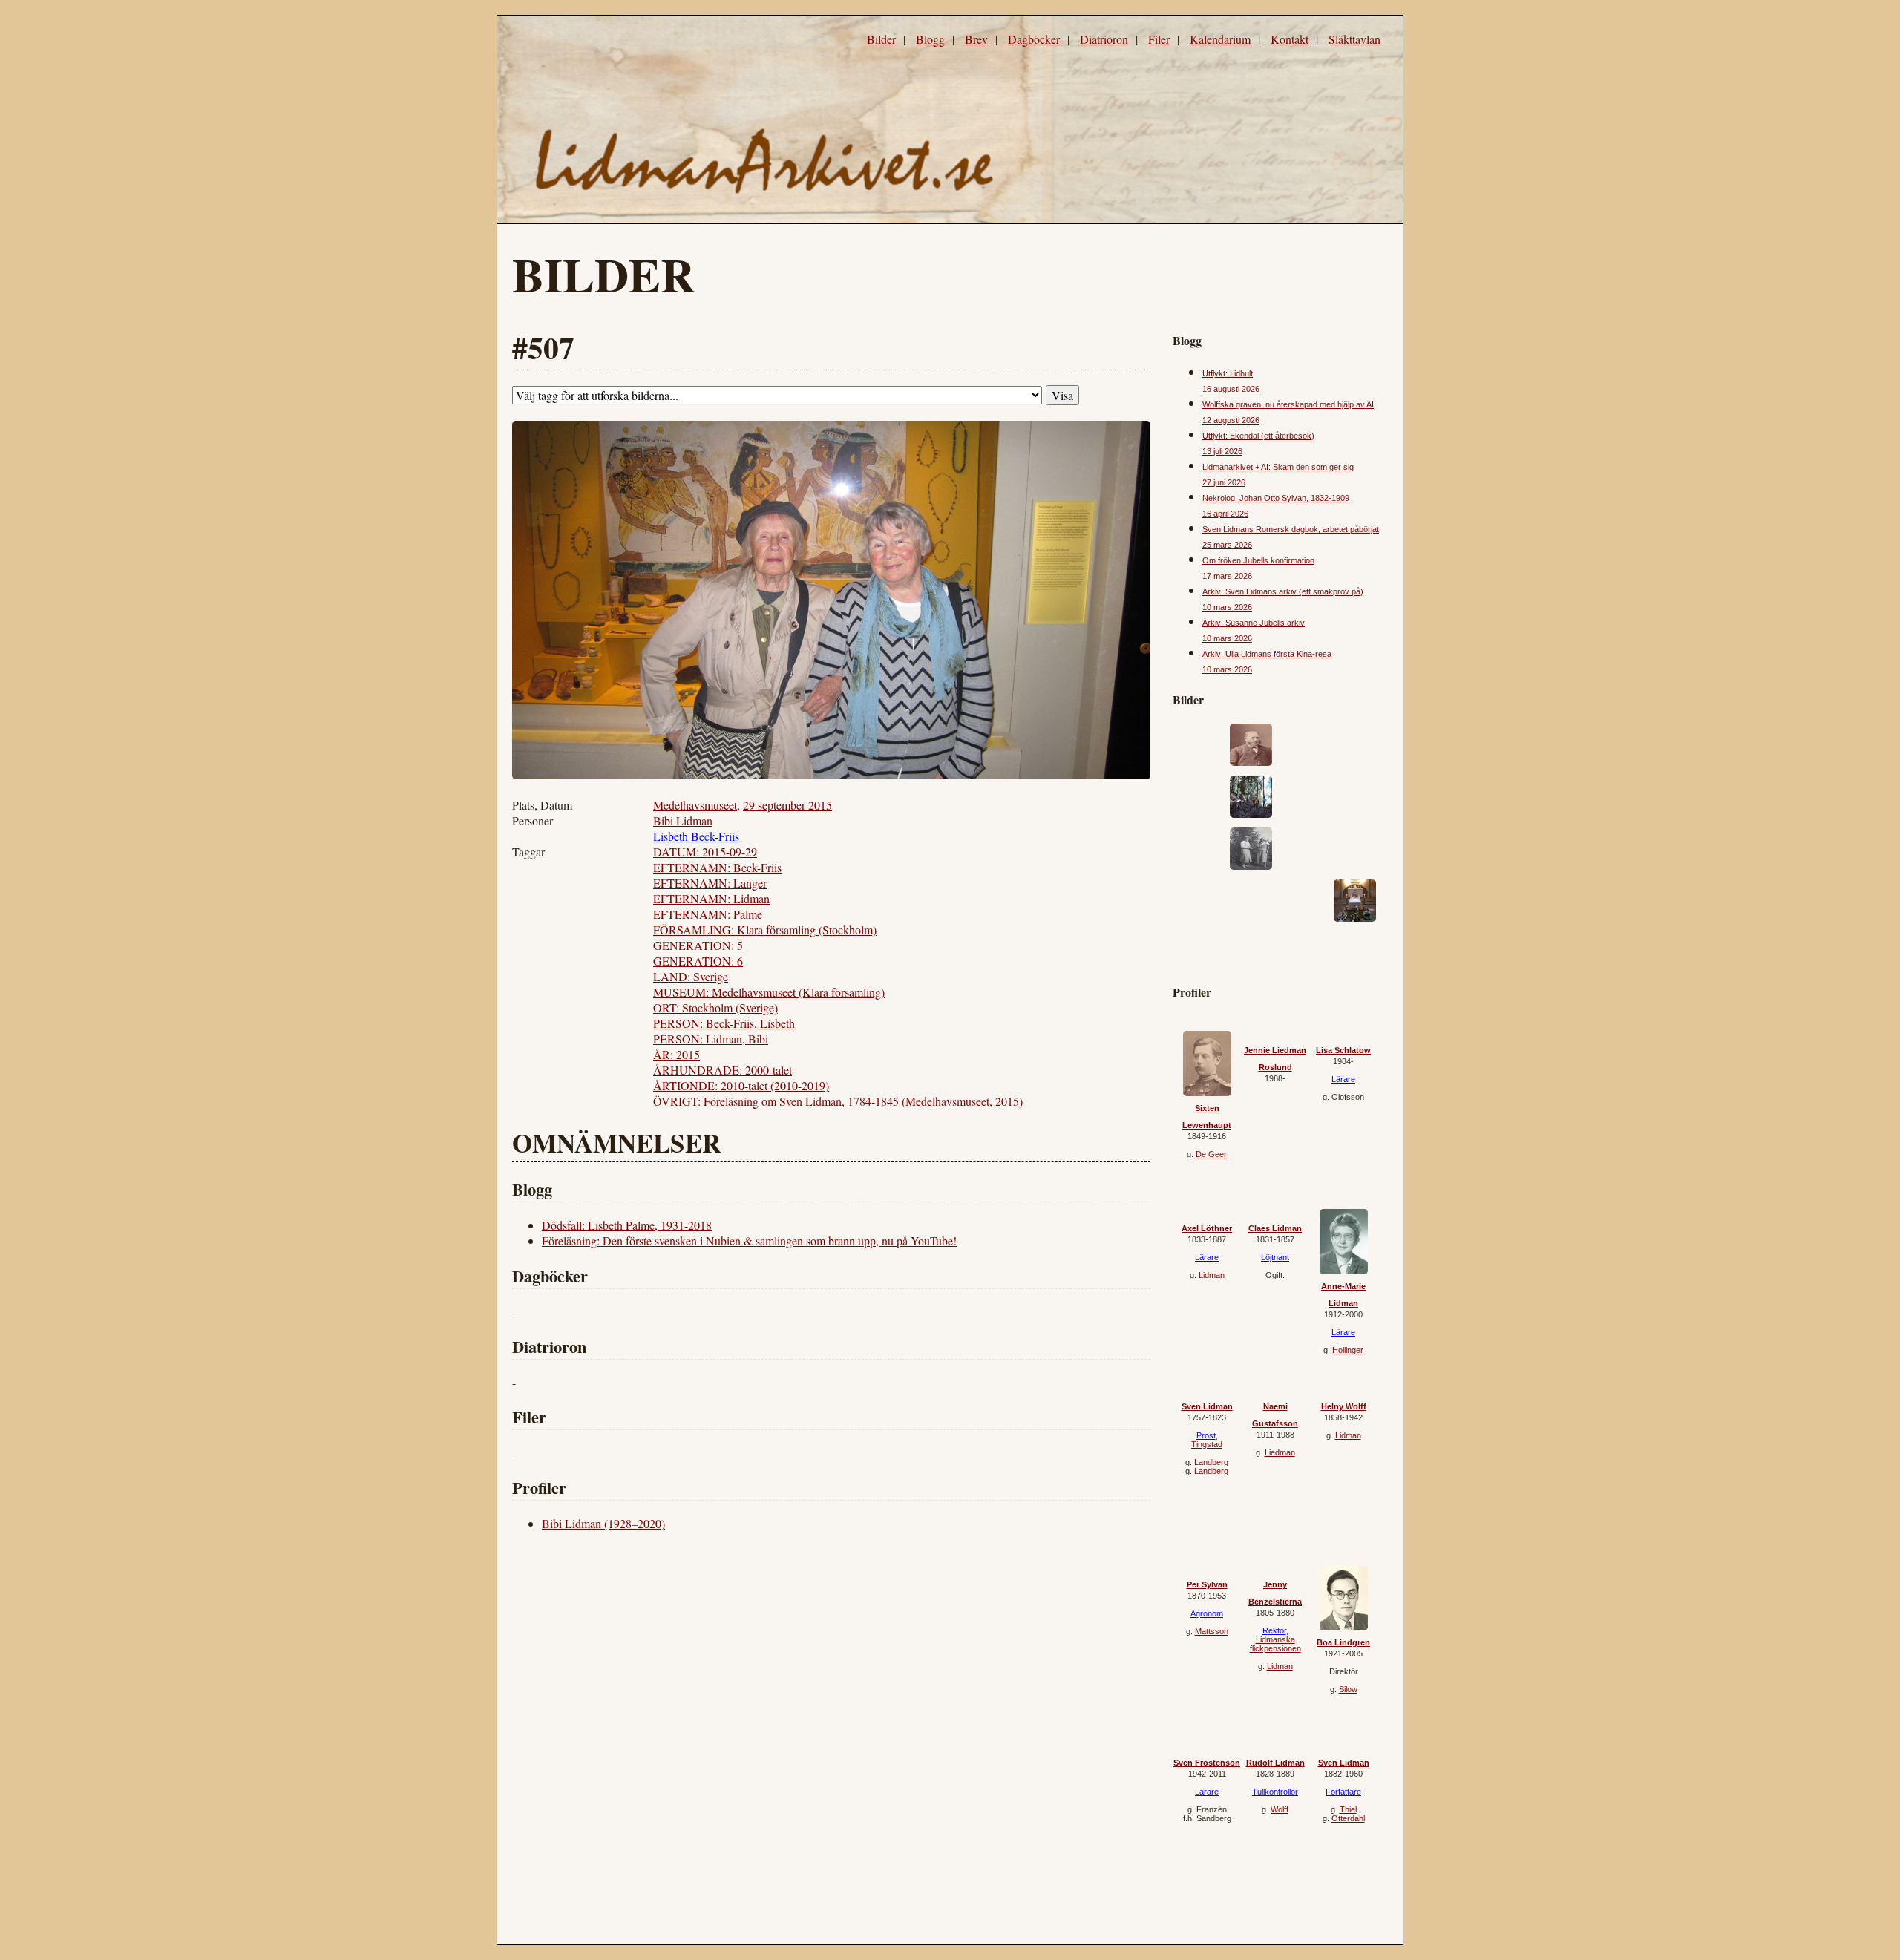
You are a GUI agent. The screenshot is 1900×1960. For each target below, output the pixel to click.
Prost (1206, 1435)
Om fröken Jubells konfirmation (1258, 560)
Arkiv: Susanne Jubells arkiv (1254, 623)
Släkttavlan (1354, 39)
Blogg (930, 39)
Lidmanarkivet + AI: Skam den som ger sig (1278, 467)
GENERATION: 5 (698, 945)
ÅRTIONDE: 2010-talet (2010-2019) (741, 1085)
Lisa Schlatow (1343, 1050)
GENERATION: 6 (698, 961)
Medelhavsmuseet (695, 805)
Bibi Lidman (683, 820)
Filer (1159, 39)
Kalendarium (1220, 39)
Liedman (1280, 1452)
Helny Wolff (1344, 1406)
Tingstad (1207, 1444)
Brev (976, 39)
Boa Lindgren (1343, 1642)
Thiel (1348, 1809)
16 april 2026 (1225, 514)
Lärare (1343, 1079)
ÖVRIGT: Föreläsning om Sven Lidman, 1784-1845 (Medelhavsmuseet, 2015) (838, 1101)
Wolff (1280, 1809)
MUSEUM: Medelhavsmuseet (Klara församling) (769, 992)
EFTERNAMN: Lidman (711, 898)
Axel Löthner (1207, 1228)
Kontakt (1290, 39)
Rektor (1274, 1630)
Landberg (1211, 1462)
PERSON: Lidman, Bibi (711, 1039)
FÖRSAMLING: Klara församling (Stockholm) (765, 930)
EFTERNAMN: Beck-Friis (717, 867)
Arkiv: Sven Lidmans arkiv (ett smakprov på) (1283, 591)
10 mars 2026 (1227, 607)
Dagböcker (1034, 39)
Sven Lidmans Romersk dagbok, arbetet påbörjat (1291, 529)
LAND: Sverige (691, 976)
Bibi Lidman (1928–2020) (603, 1523)
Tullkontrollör (1275, 1792)
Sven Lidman (1207, 1406)
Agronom (1207, 1613)
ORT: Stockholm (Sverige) (715, 1007)
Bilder (881, 39)
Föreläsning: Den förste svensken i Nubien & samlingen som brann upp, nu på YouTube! (749, 1240)
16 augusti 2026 (1231, 389)
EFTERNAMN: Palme (708, 914)
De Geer (1211, 1154)
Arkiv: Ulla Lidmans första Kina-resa (1267, 654)
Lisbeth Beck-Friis (696, 836)
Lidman (1212, 1275)
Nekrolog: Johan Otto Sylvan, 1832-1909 (1276, 498)
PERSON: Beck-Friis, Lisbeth (724, 1023)
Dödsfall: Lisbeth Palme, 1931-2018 (627, 1225)
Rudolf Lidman (1275, 1763)
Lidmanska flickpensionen (1275, 1644)
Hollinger (1348, 1350)
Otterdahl (1348, 1818)
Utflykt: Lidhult (1228, 373)
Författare (1343, 1792)
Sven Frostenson (1207, 1763)
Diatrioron (1104, 39)
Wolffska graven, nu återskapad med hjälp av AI (1288, 404)
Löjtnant (1275, 1257)
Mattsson (1212, 1631)
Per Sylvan (1207, 1584)
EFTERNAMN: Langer (710, 883)
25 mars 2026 (1227, 545)
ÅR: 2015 (677, 1054)
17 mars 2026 (1227, 576)
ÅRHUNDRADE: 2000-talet (723, 1070)
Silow (1348, 1689)
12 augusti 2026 (1231, 420)
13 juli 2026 (1222, 451)
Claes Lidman (1275, 1228)
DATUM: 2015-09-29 (705, 852)
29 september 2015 (787, 805)
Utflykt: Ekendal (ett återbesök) (1258, 436)
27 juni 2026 (1224, 482)
